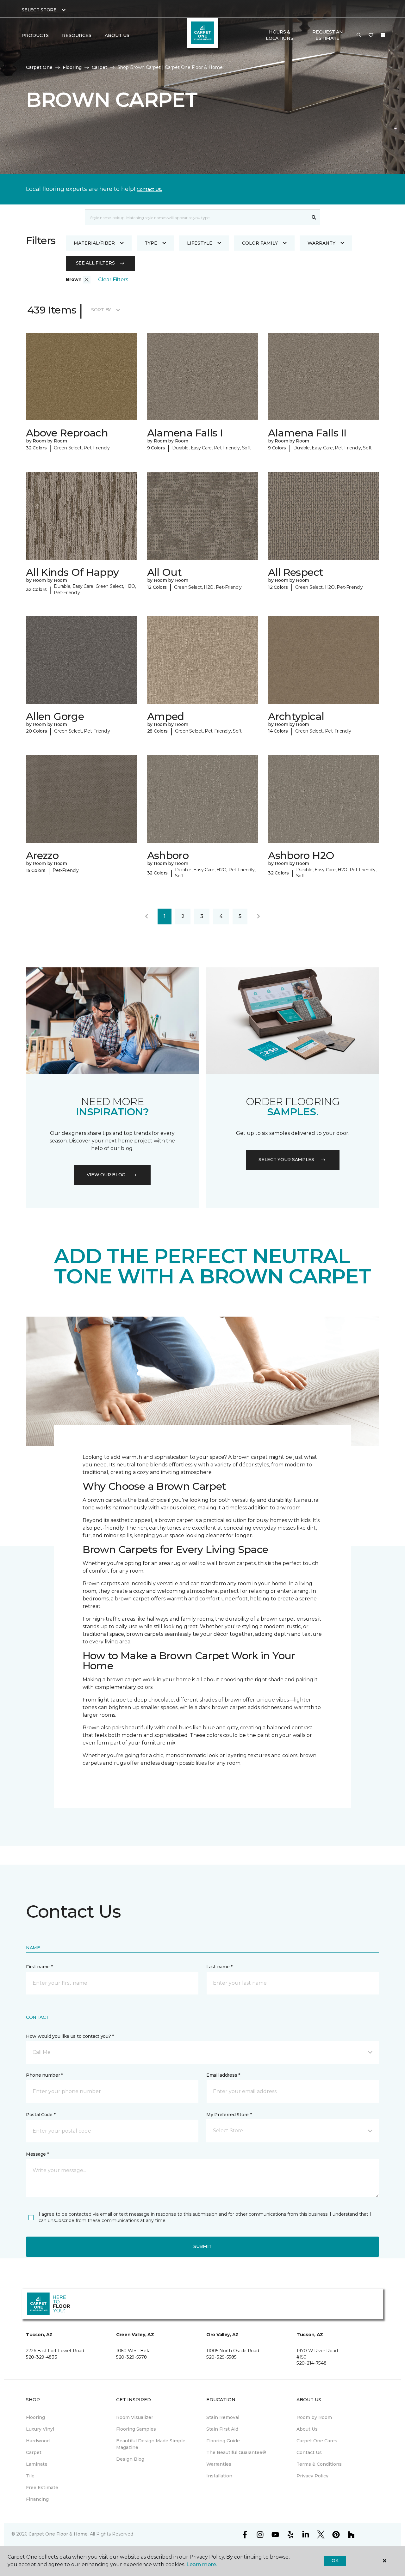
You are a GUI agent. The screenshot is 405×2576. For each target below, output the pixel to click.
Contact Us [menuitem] (309, 2452)
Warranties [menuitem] (219, 2464)
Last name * (219, 1967)
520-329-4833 (42, 2357)
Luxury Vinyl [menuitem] (40, 2429)
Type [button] (151, 243)
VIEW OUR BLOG (106, 1175)
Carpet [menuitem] (34, 2452)
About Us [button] (117, 35)
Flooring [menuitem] (35, 2417)
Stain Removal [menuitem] (223, 2417)
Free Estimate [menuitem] (42, 2488)
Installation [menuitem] (219, 2476)
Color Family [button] (260, 243)
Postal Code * (41, 2115)
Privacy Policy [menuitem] (312, 2476)
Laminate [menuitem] (37, 2464)
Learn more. (202, 2564)
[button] (359, 35)
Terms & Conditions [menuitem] (319, 2464)
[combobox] (196, 217)
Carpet (100, 67)
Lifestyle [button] (200, 243)
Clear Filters (113, 280)
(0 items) (383, 35)
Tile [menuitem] (30, 2476)
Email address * (223, 2075)
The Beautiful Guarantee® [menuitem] (236, 2452)
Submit (202, 2246)
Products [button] (35, 35)
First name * (39, 1967)
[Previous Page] (146, 917)
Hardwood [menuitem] (38, 2441)
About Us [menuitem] (307, 2429)
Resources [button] (77, 35)
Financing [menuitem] (37, 2499)
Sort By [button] (101, 310)
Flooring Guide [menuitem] (223, 2441)
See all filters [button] (95, 263)
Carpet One (39, 67)
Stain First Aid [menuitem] (222, 2429)
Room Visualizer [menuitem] (135, 2417)
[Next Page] (259, 917)
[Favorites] (371, 35)
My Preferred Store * (229, 2115)
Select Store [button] (39, 10)
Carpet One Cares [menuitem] (317, 2441)
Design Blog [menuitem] (130, 2459)
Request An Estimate (327, 35)
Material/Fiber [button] (94, 243)
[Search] (314, 217)
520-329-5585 (221, 2357)
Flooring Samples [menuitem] (136, 2429)
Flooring (72, 67)
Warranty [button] (321, 243)
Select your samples (286, 1160)
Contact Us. (149, 189)
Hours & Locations (279, 35)
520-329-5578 (131, 2357)
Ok (335, 2561)
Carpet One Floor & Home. (59, 2534)
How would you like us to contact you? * (70, 2036)
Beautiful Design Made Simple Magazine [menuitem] (151, 2444)
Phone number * (44, 2075)
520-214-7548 (312, 2363)
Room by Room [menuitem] (314, 2417)
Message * (37, 2154)
